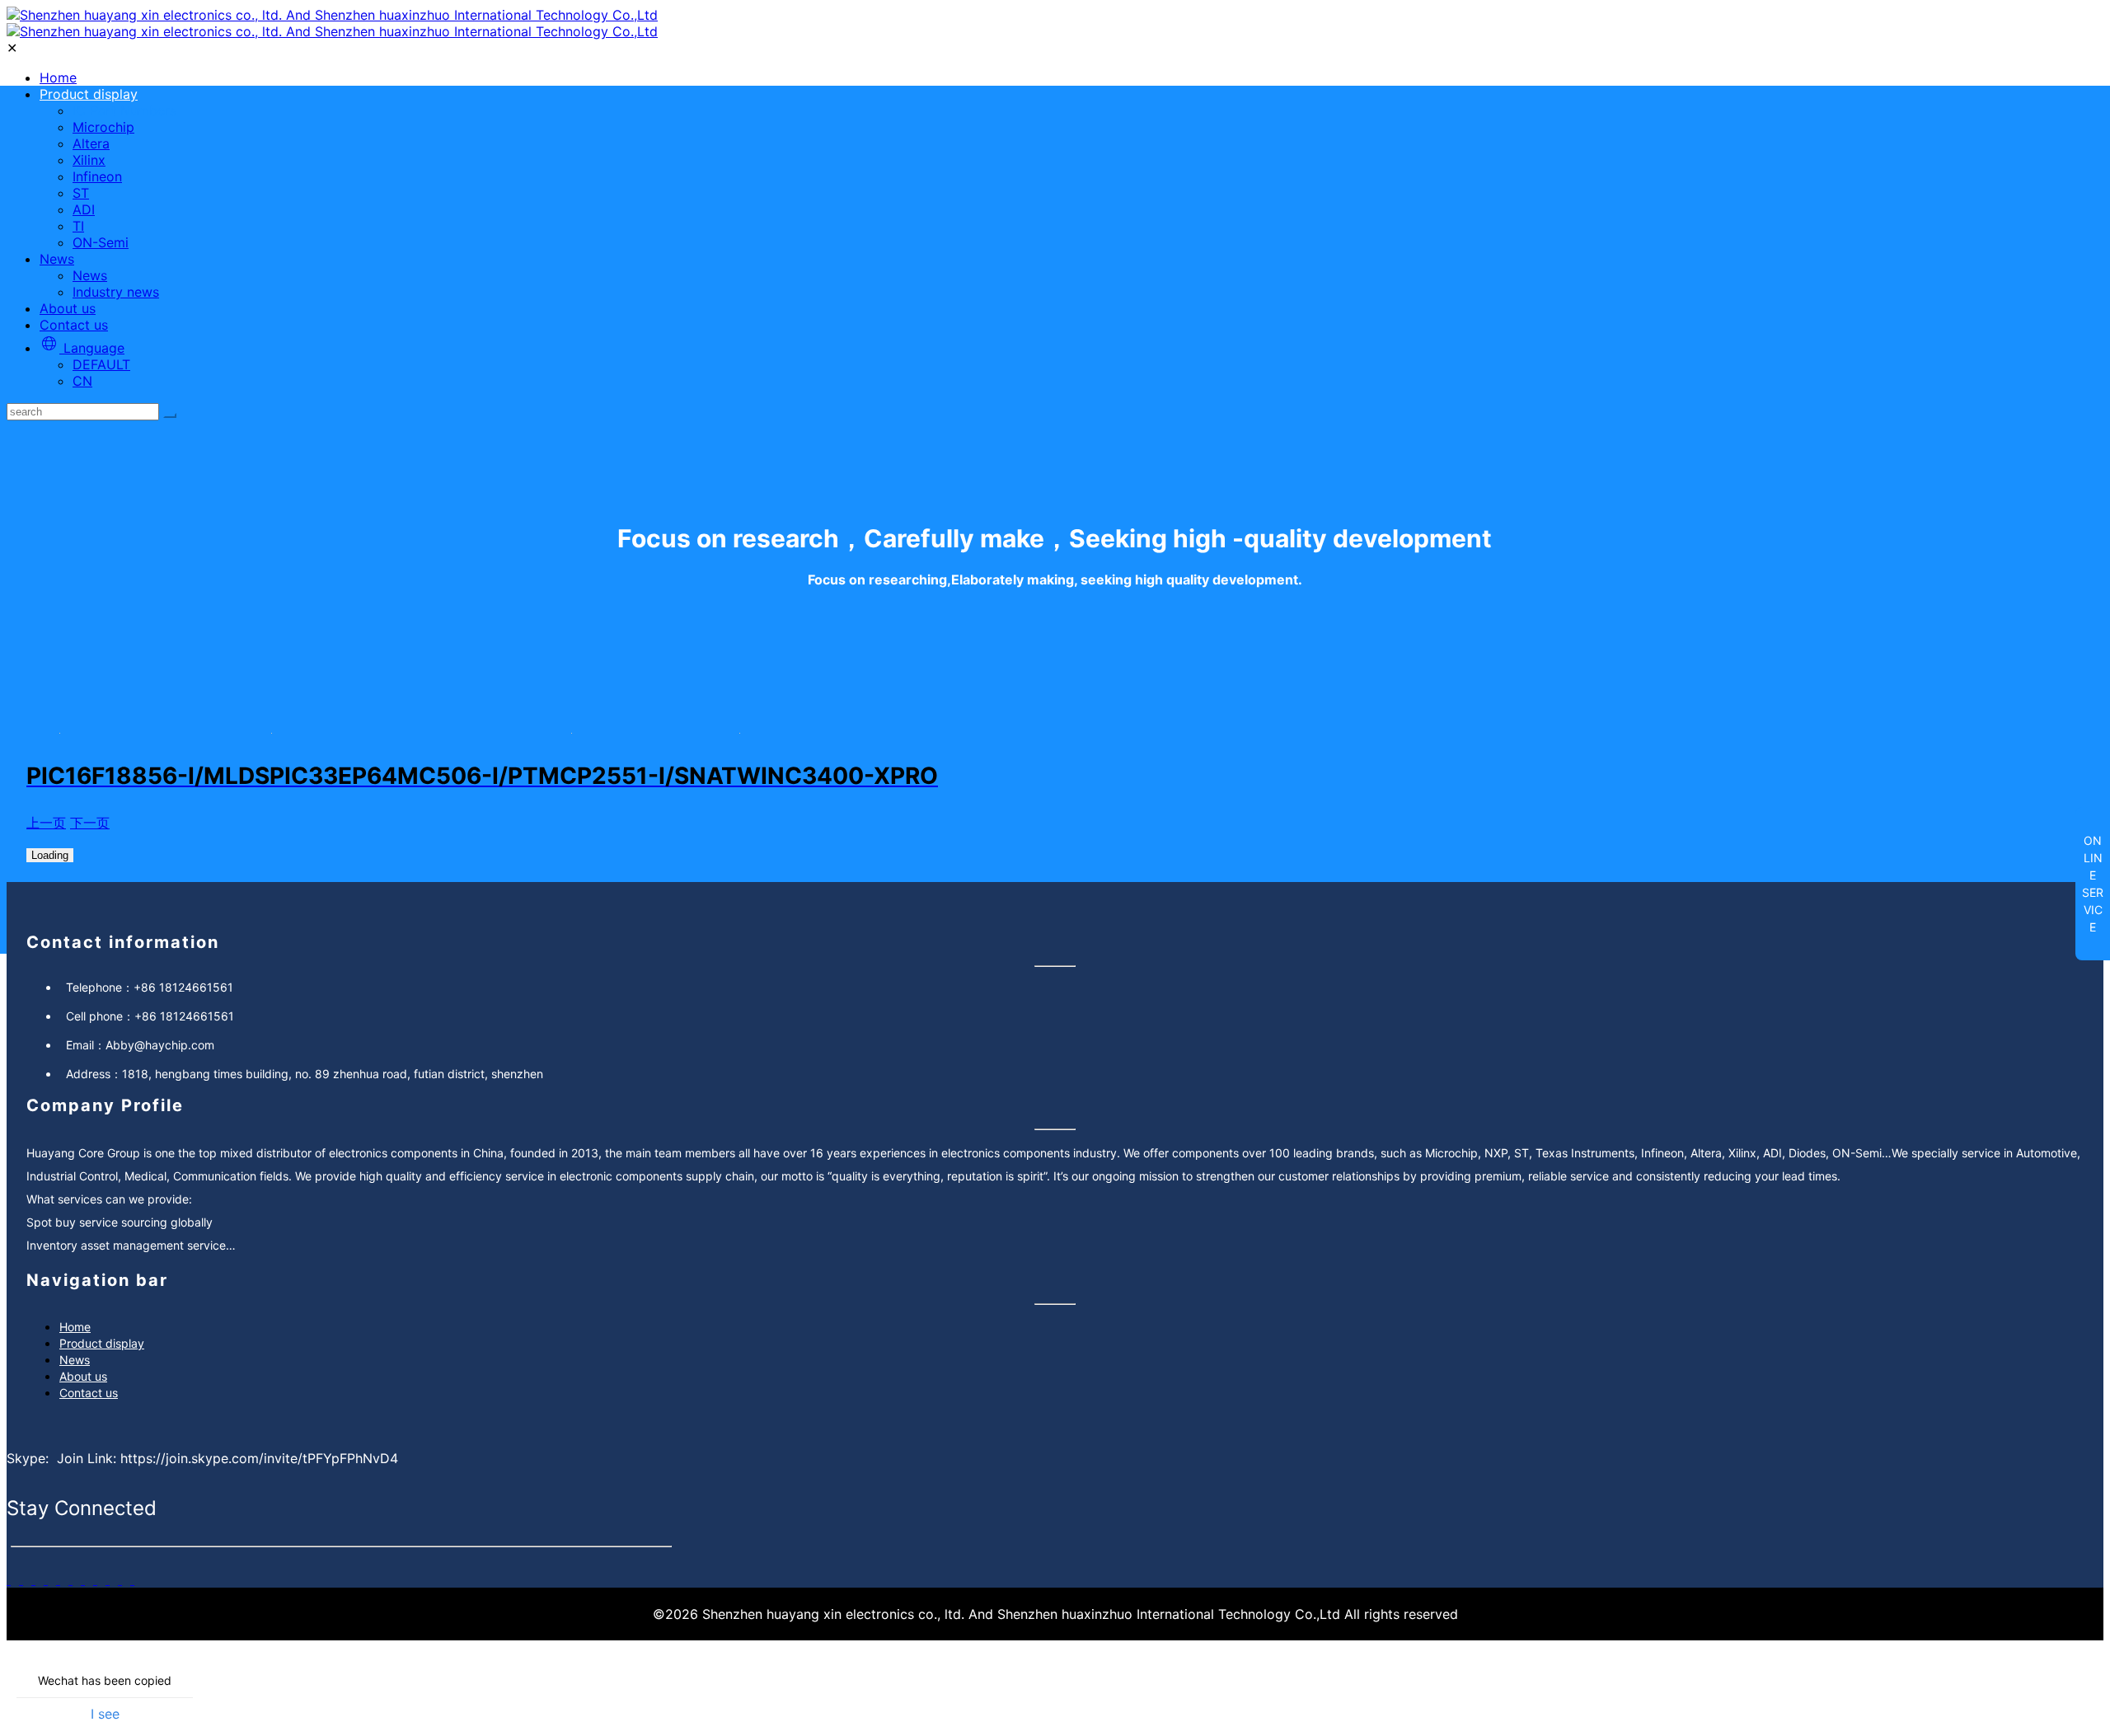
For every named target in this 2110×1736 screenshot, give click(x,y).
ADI (84, 209)
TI (78, 226)
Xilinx (89, 160)
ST (81, 193)
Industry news (116, 292)
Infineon (97, 176)
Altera (91, 143)
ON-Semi (101, 242)
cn (82, 381)
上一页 (46, 823)
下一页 (90, 823)
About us (68, 308)
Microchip (103, 127)
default (101, 364)
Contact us (74, 325)
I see (105, 1714)
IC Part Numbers (124, 110)
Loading (50, 855)
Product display (89, 94)
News (57, 259)
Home (58, 77)
